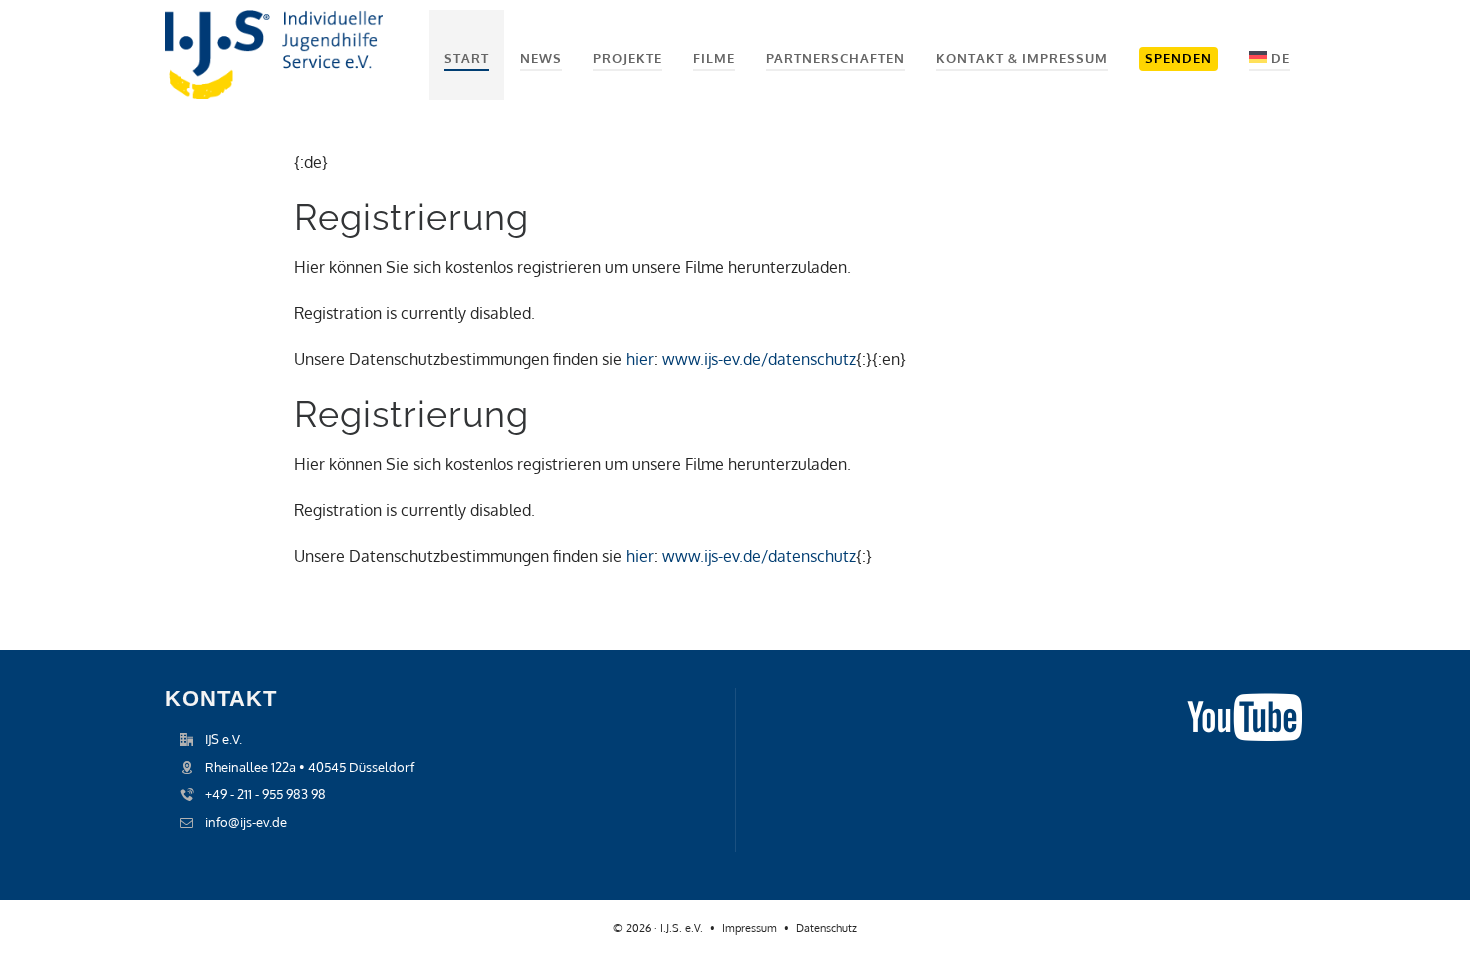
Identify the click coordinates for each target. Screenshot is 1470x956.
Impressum (749, 928)
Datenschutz (826, 928)
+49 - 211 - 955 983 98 (265, 794)
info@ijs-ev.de (246, 822)
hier (640, 359)
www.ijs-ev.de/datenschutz (759, 359)
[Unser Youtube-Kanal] (1245, 701)
